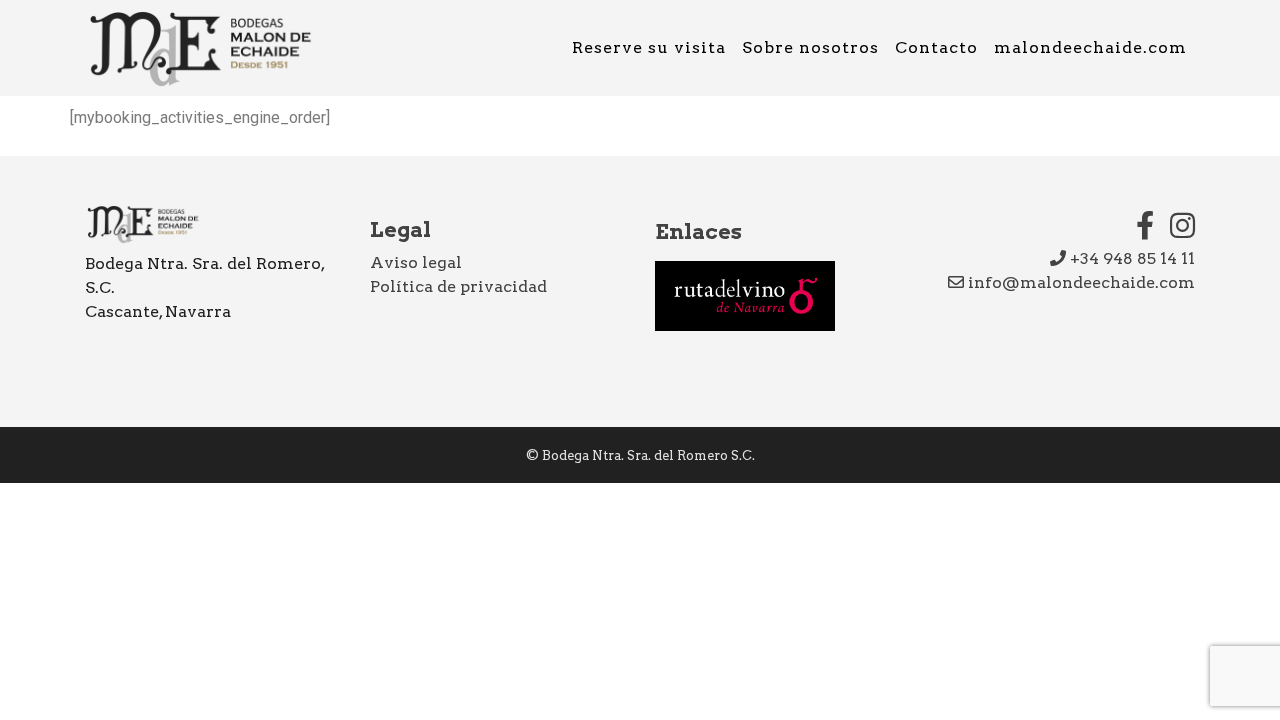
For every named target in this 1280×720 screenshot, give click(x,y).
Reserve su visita (649, 47)
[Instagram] (1182, 225)
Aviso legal (416, 262)
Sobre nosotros (810, 47)
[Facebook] (1145, 225)
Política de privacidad (458, 286)
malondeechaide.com (1090, 47)
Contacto (936, 47)
